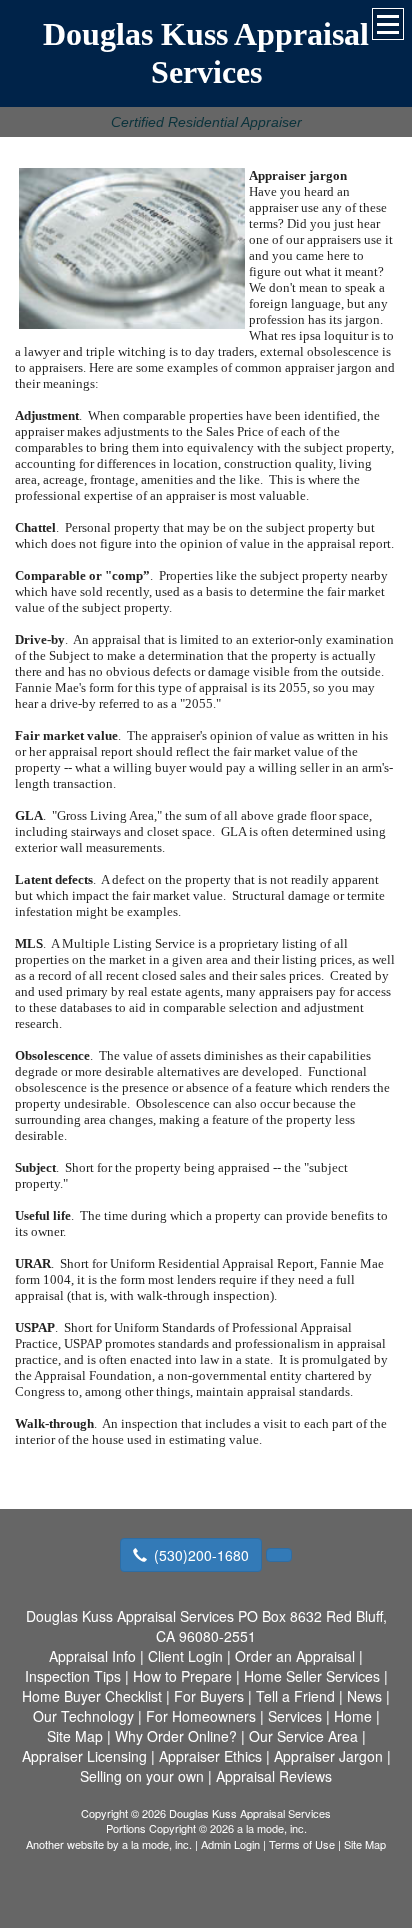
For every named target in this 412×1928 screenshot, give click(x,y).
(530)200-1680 (201, 1555)
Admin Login (230, 1844)
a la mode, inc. (157, 1844)
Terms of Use (302, 1844)
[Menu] (388, 24)
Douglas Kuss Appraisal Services (206, 53)
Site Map (365, 1844)
